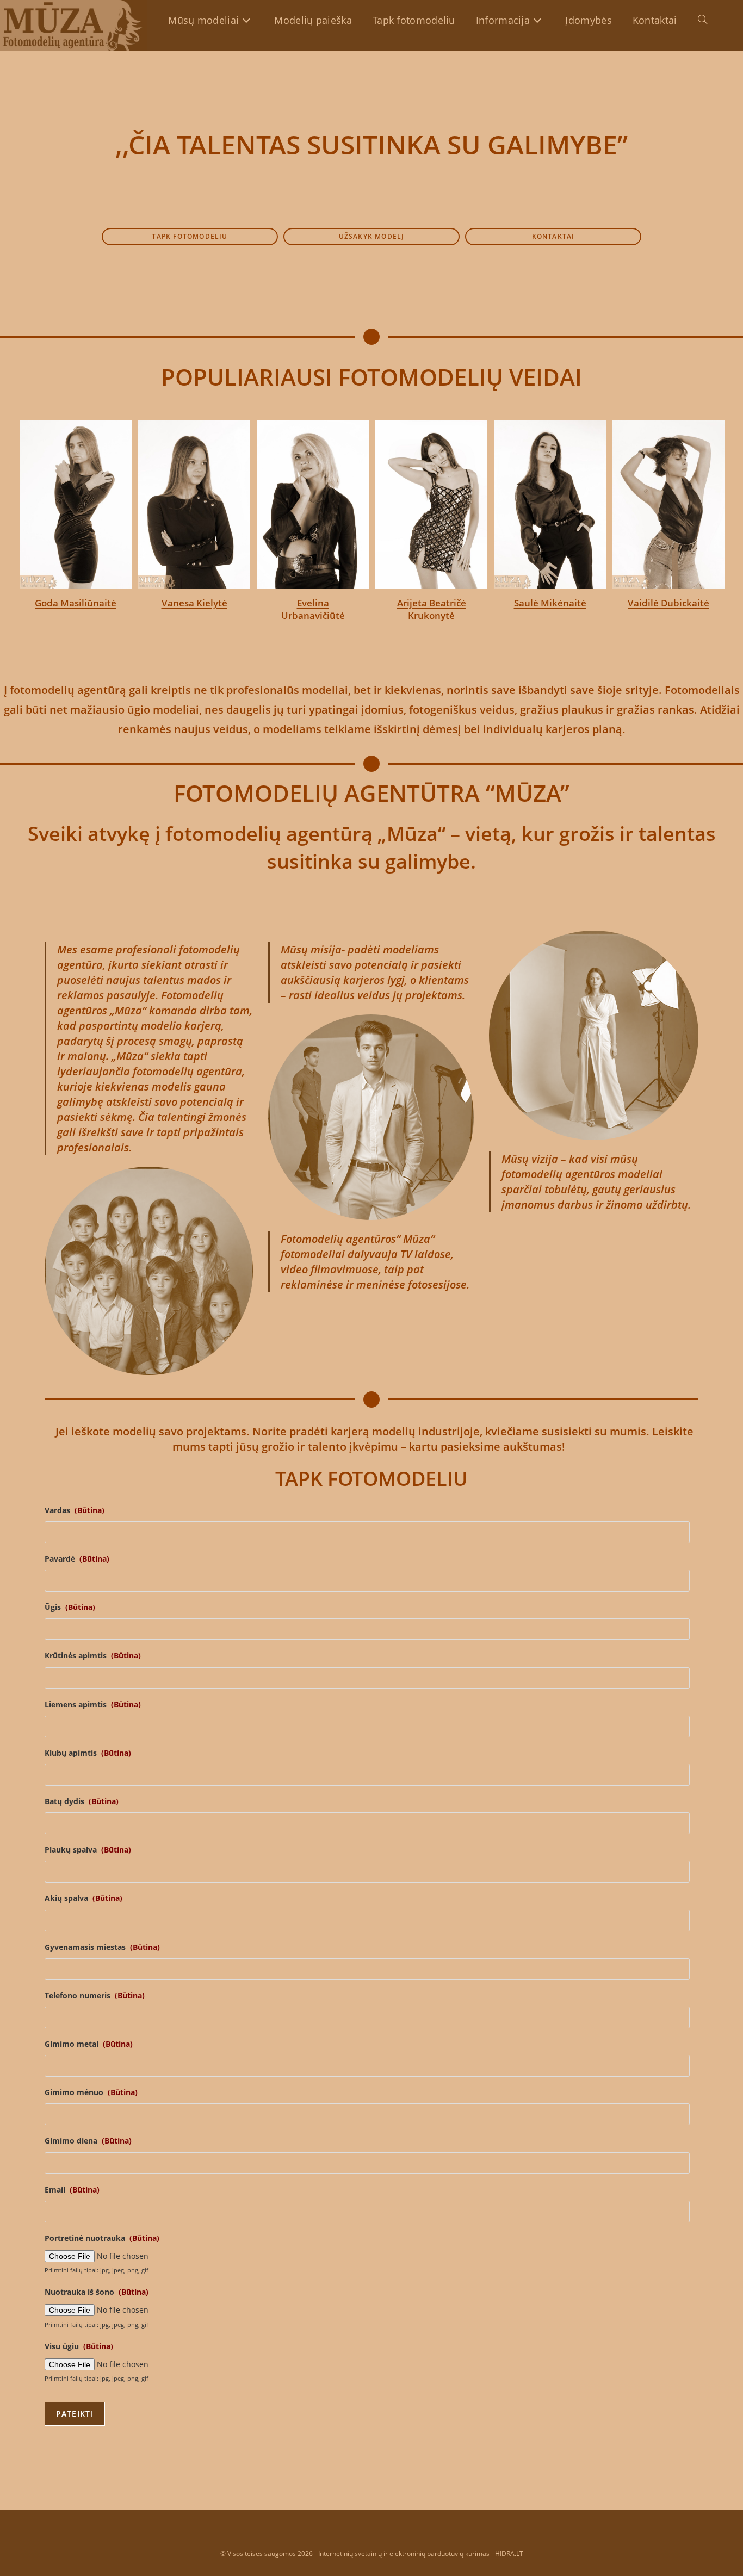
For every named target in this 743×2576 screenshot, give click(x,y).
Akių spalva (83, 1898)
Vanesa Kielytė (194, 603)
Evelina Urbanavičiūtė (313, 609)
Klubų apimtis (88, 1753)
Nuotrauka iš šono (97, 2292)
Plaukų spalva (88, 1850)
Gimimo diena (88, 2141)
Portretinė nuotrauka (102, 2238)
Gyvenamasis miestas (102, 1947)
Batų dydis (82, 1801)
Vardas (75, 1510)
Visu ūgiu (79, 2346)
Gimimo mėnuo (91, 2092)
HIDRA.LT (509, 2553)
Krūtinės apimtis (93, 1656)
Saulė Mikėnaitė (550, 603)
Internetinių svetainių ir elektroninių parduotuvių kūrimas (404, 2553)
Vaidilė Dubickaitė (668, 603)
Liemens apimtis (93, 1705)
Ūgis (70, 1607)
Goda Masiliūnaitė (76, 603)
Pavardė (77, 1559)
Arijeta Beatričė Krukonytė (432, 609)
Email (72, 2190)
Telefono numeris (95, 1996)
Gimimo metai (89, 2044)
